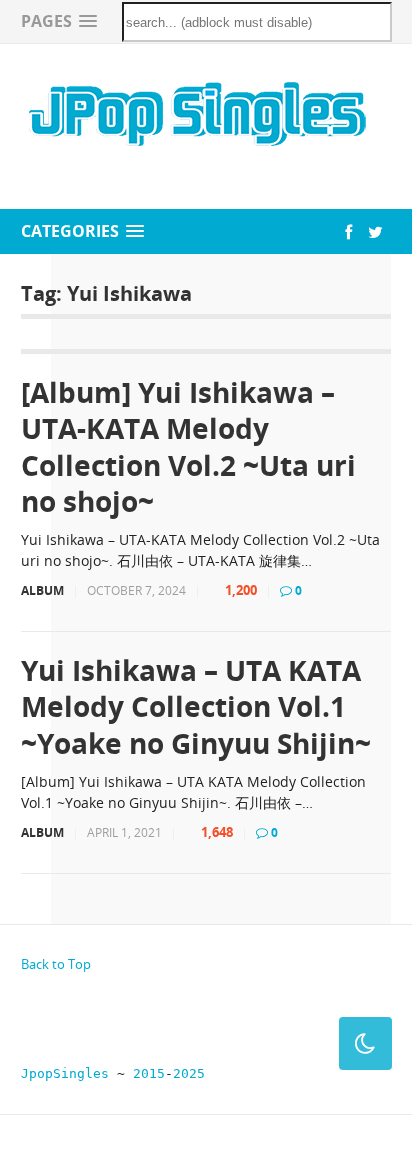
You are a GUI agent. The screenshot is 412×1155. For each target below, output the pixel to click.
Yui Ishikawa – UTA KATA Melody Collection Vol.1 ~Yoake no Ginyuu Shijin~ (196, 706)
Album (42, 590)
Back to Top (56, 964)
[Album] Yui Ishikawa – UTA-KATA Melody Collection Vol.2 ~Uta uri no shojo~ (188, 447)
